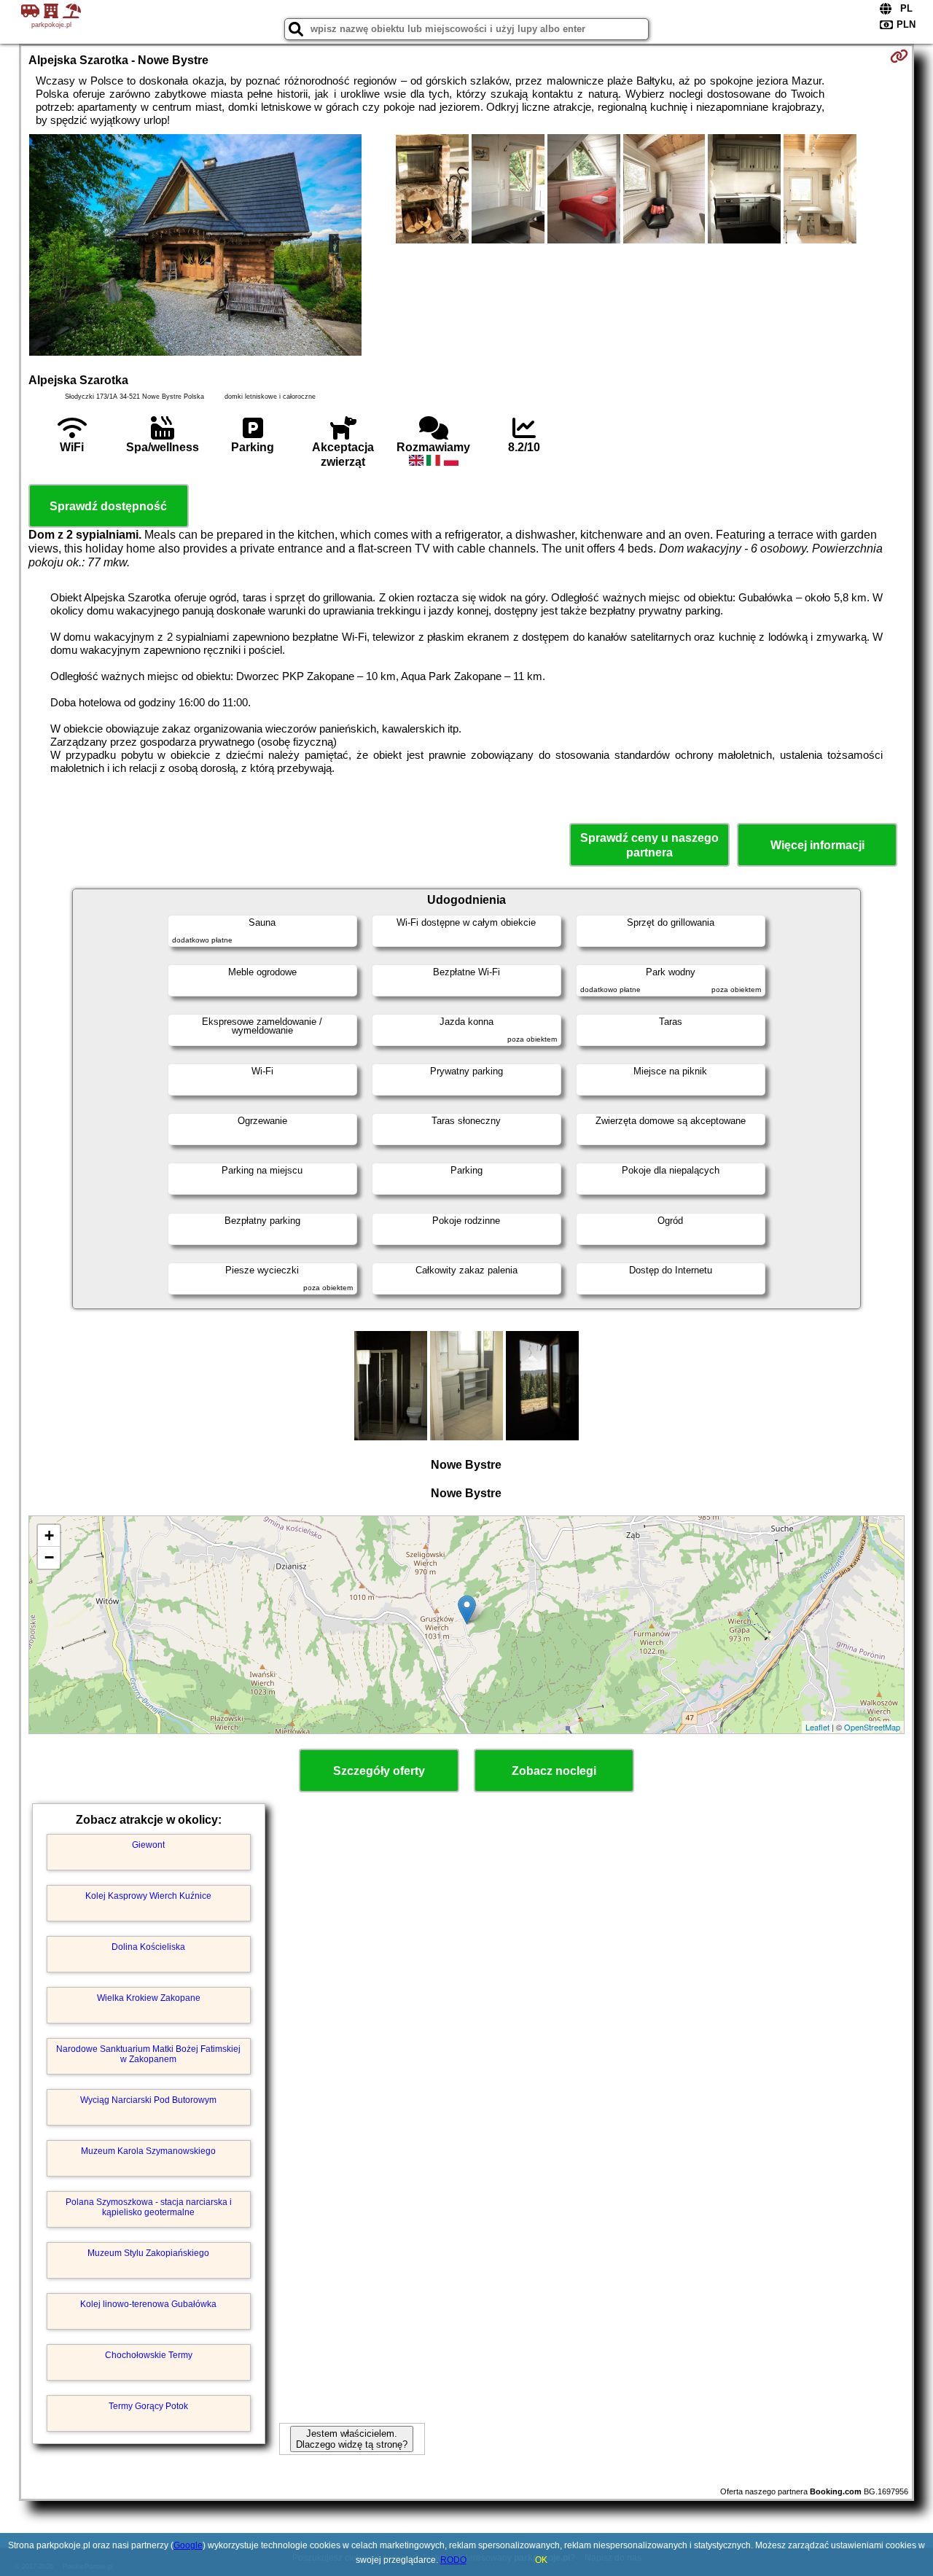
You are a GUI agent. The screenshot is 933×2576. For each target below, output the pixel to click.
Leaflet (817, 1727)
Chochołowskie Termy (149, 2355)
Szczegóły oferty (379, 1771)
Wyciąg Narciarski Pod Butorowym (148, 2100)
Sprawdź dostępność (108, 506)
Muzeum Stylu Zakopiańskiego (148, 2253)
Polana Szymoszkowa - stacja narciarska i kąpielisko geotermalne (149, 2207)
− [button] (49, 1557)
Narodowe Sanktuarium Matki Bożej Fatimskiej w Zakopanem (148, 2054)
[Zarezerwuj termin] (899, 56)
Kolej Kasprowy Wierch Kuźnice (148, 1896)
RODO (453, 2560)
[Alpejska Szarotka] (195, 246)
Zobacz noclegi (554, 1771)
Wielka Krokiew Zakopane (149, 1998)
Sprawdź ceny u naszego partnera (649, 845)
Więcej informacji (817, 845)
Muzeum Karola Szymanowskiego (148, 2151)
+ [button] (49, 1535)
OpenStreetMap (872, 1727)
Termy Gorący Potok (148, 2406)
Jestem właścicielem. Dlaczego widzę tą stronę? (352, 2439)
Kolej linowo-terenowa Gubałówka (148, 2304)
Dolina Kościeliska (148, 1947)
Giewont (148, 1845)
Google (188, 2545)
